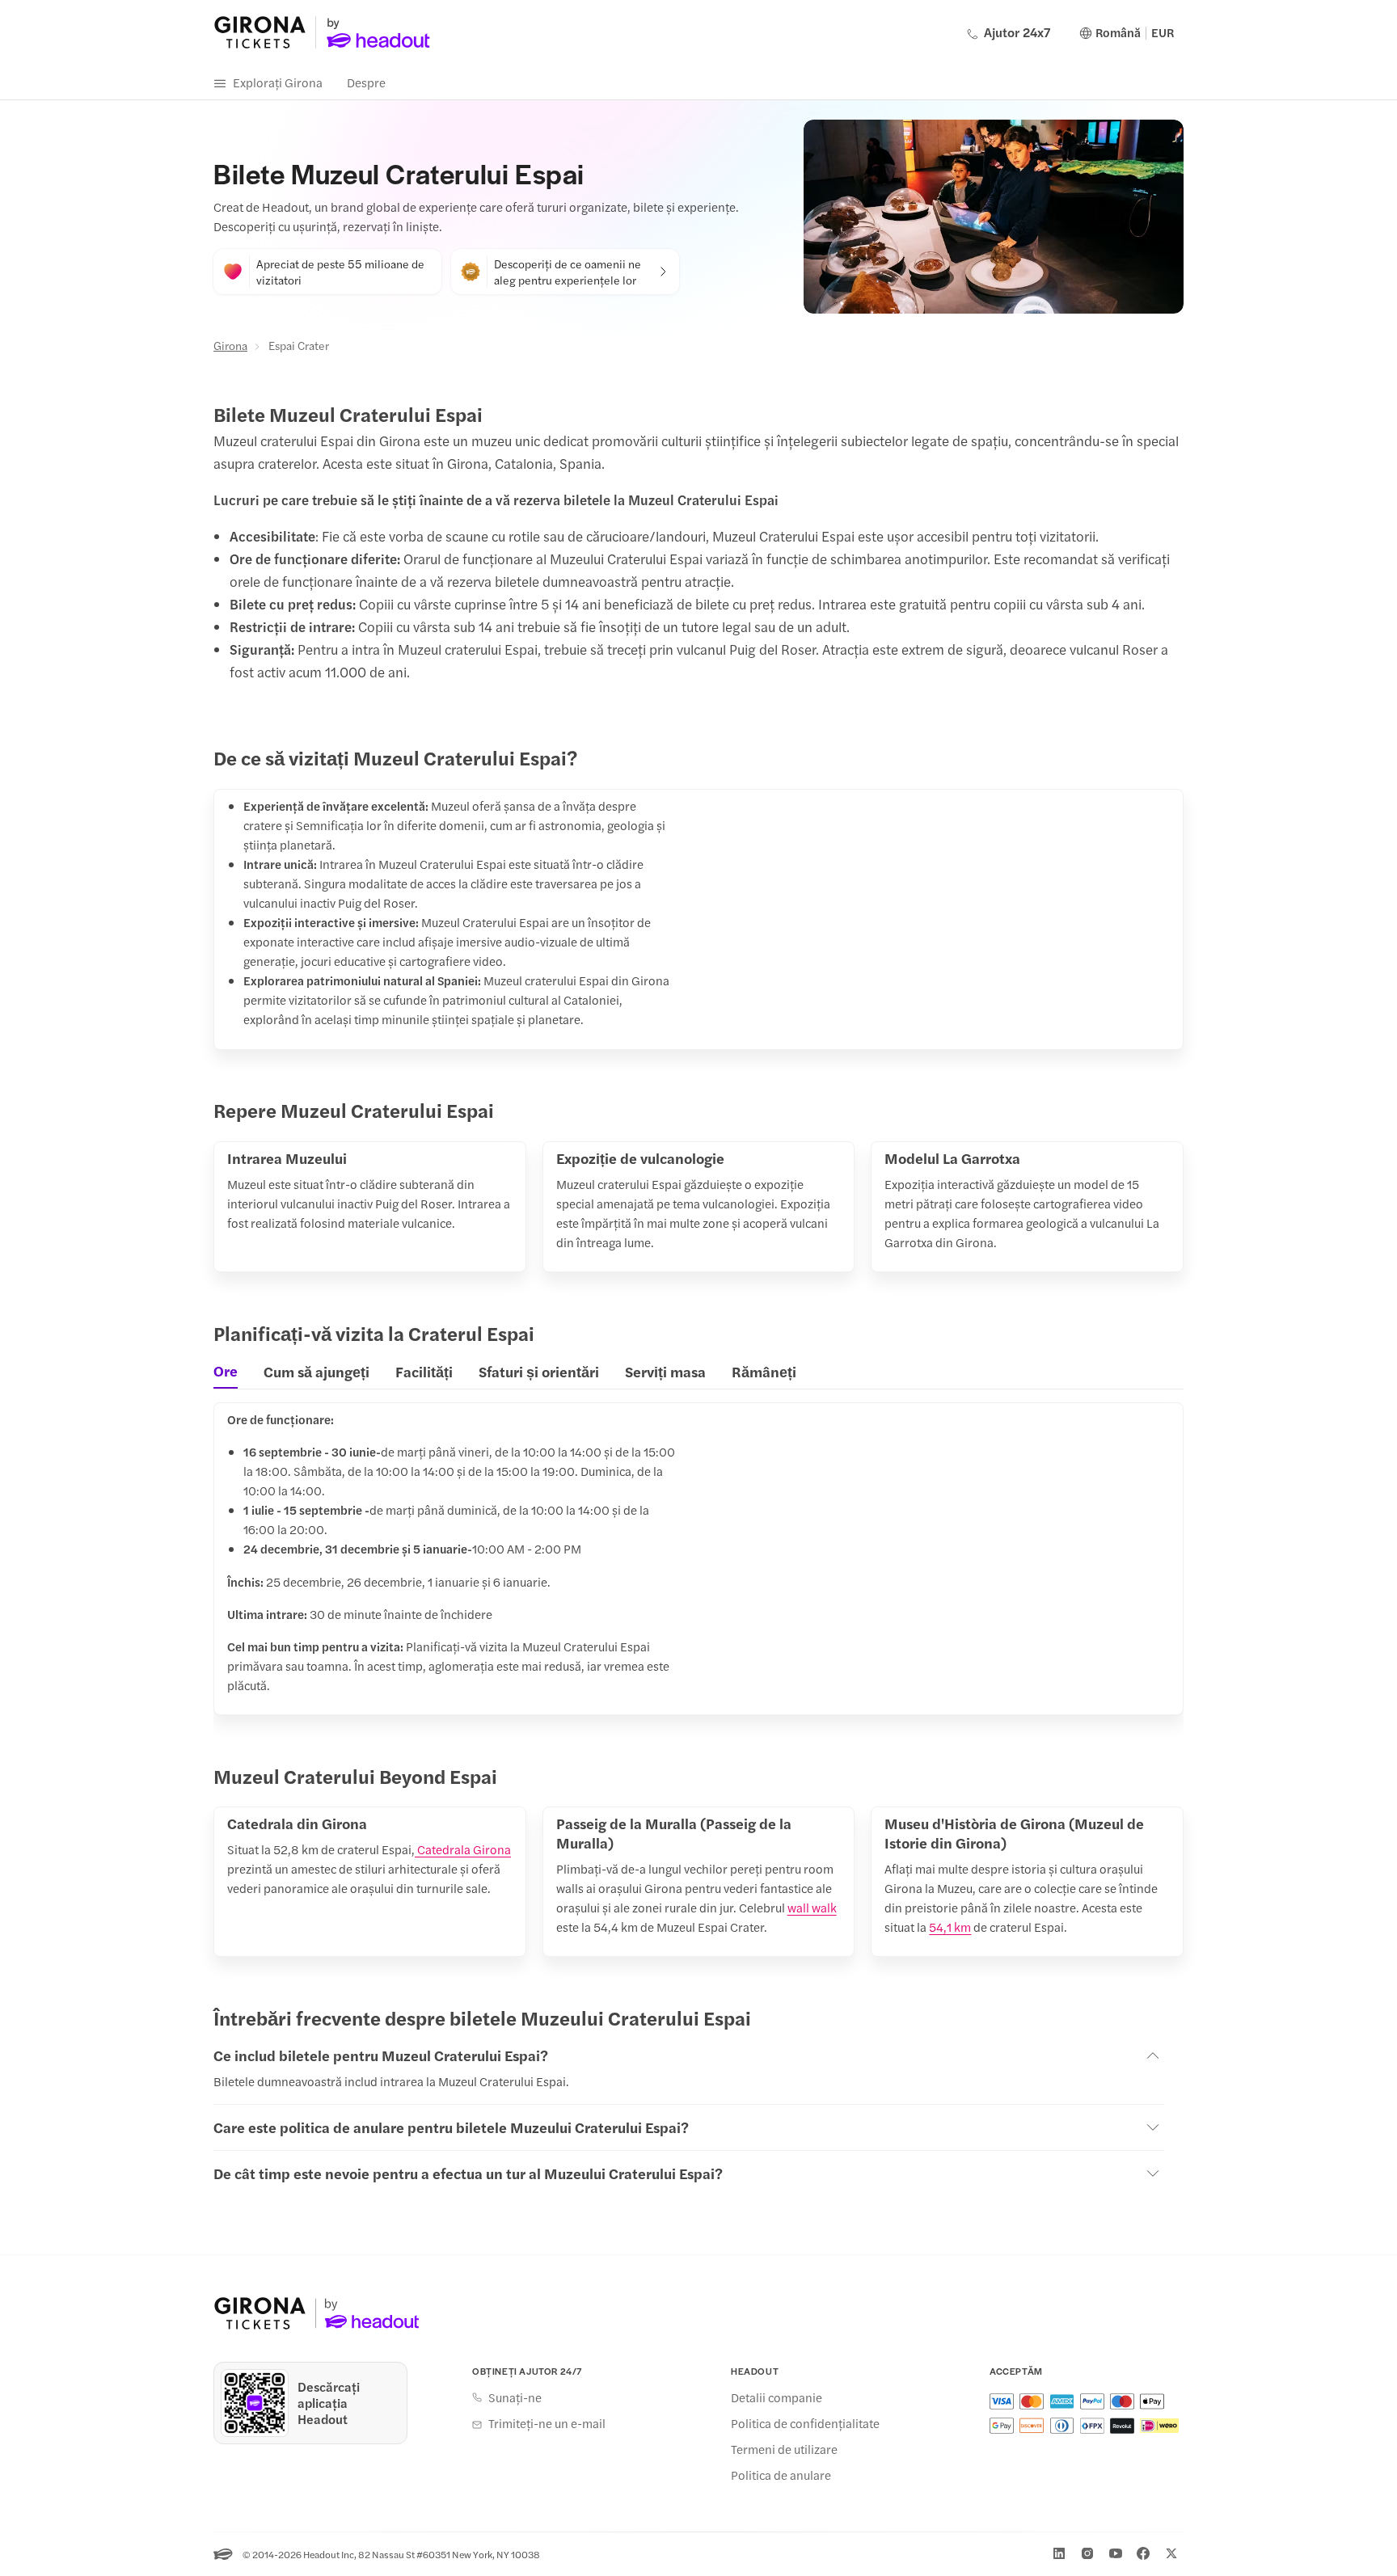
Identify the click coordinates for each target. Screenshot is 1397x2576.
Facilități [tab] (424, 1371)
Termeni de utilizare (784, 2449)
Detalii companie (777, 2397)
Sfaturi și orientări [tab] (539, 1371)
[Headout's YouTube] (1116, 2553)
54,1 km (950, 1927)
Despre (366, 82)
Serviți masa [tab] (665, 1371)
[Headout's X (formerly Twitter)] (1171, 2553)
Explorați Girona (278, 82)
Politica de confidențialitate (805, 2423)
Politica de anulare (781, 2475)
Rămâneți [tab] (764, 1371)
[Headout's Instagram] (1087, 2553)
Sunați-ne (515, 2397)
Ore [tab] (226, 1371)
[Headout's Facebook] (1143, 2553)
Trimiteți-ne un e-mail (547, 2423)
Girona (230, 345)
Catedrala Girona (463, 1849)
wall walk (812, 1907)
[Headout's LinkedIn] (1059, 2553)
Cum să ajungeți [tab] (317, 1371)
